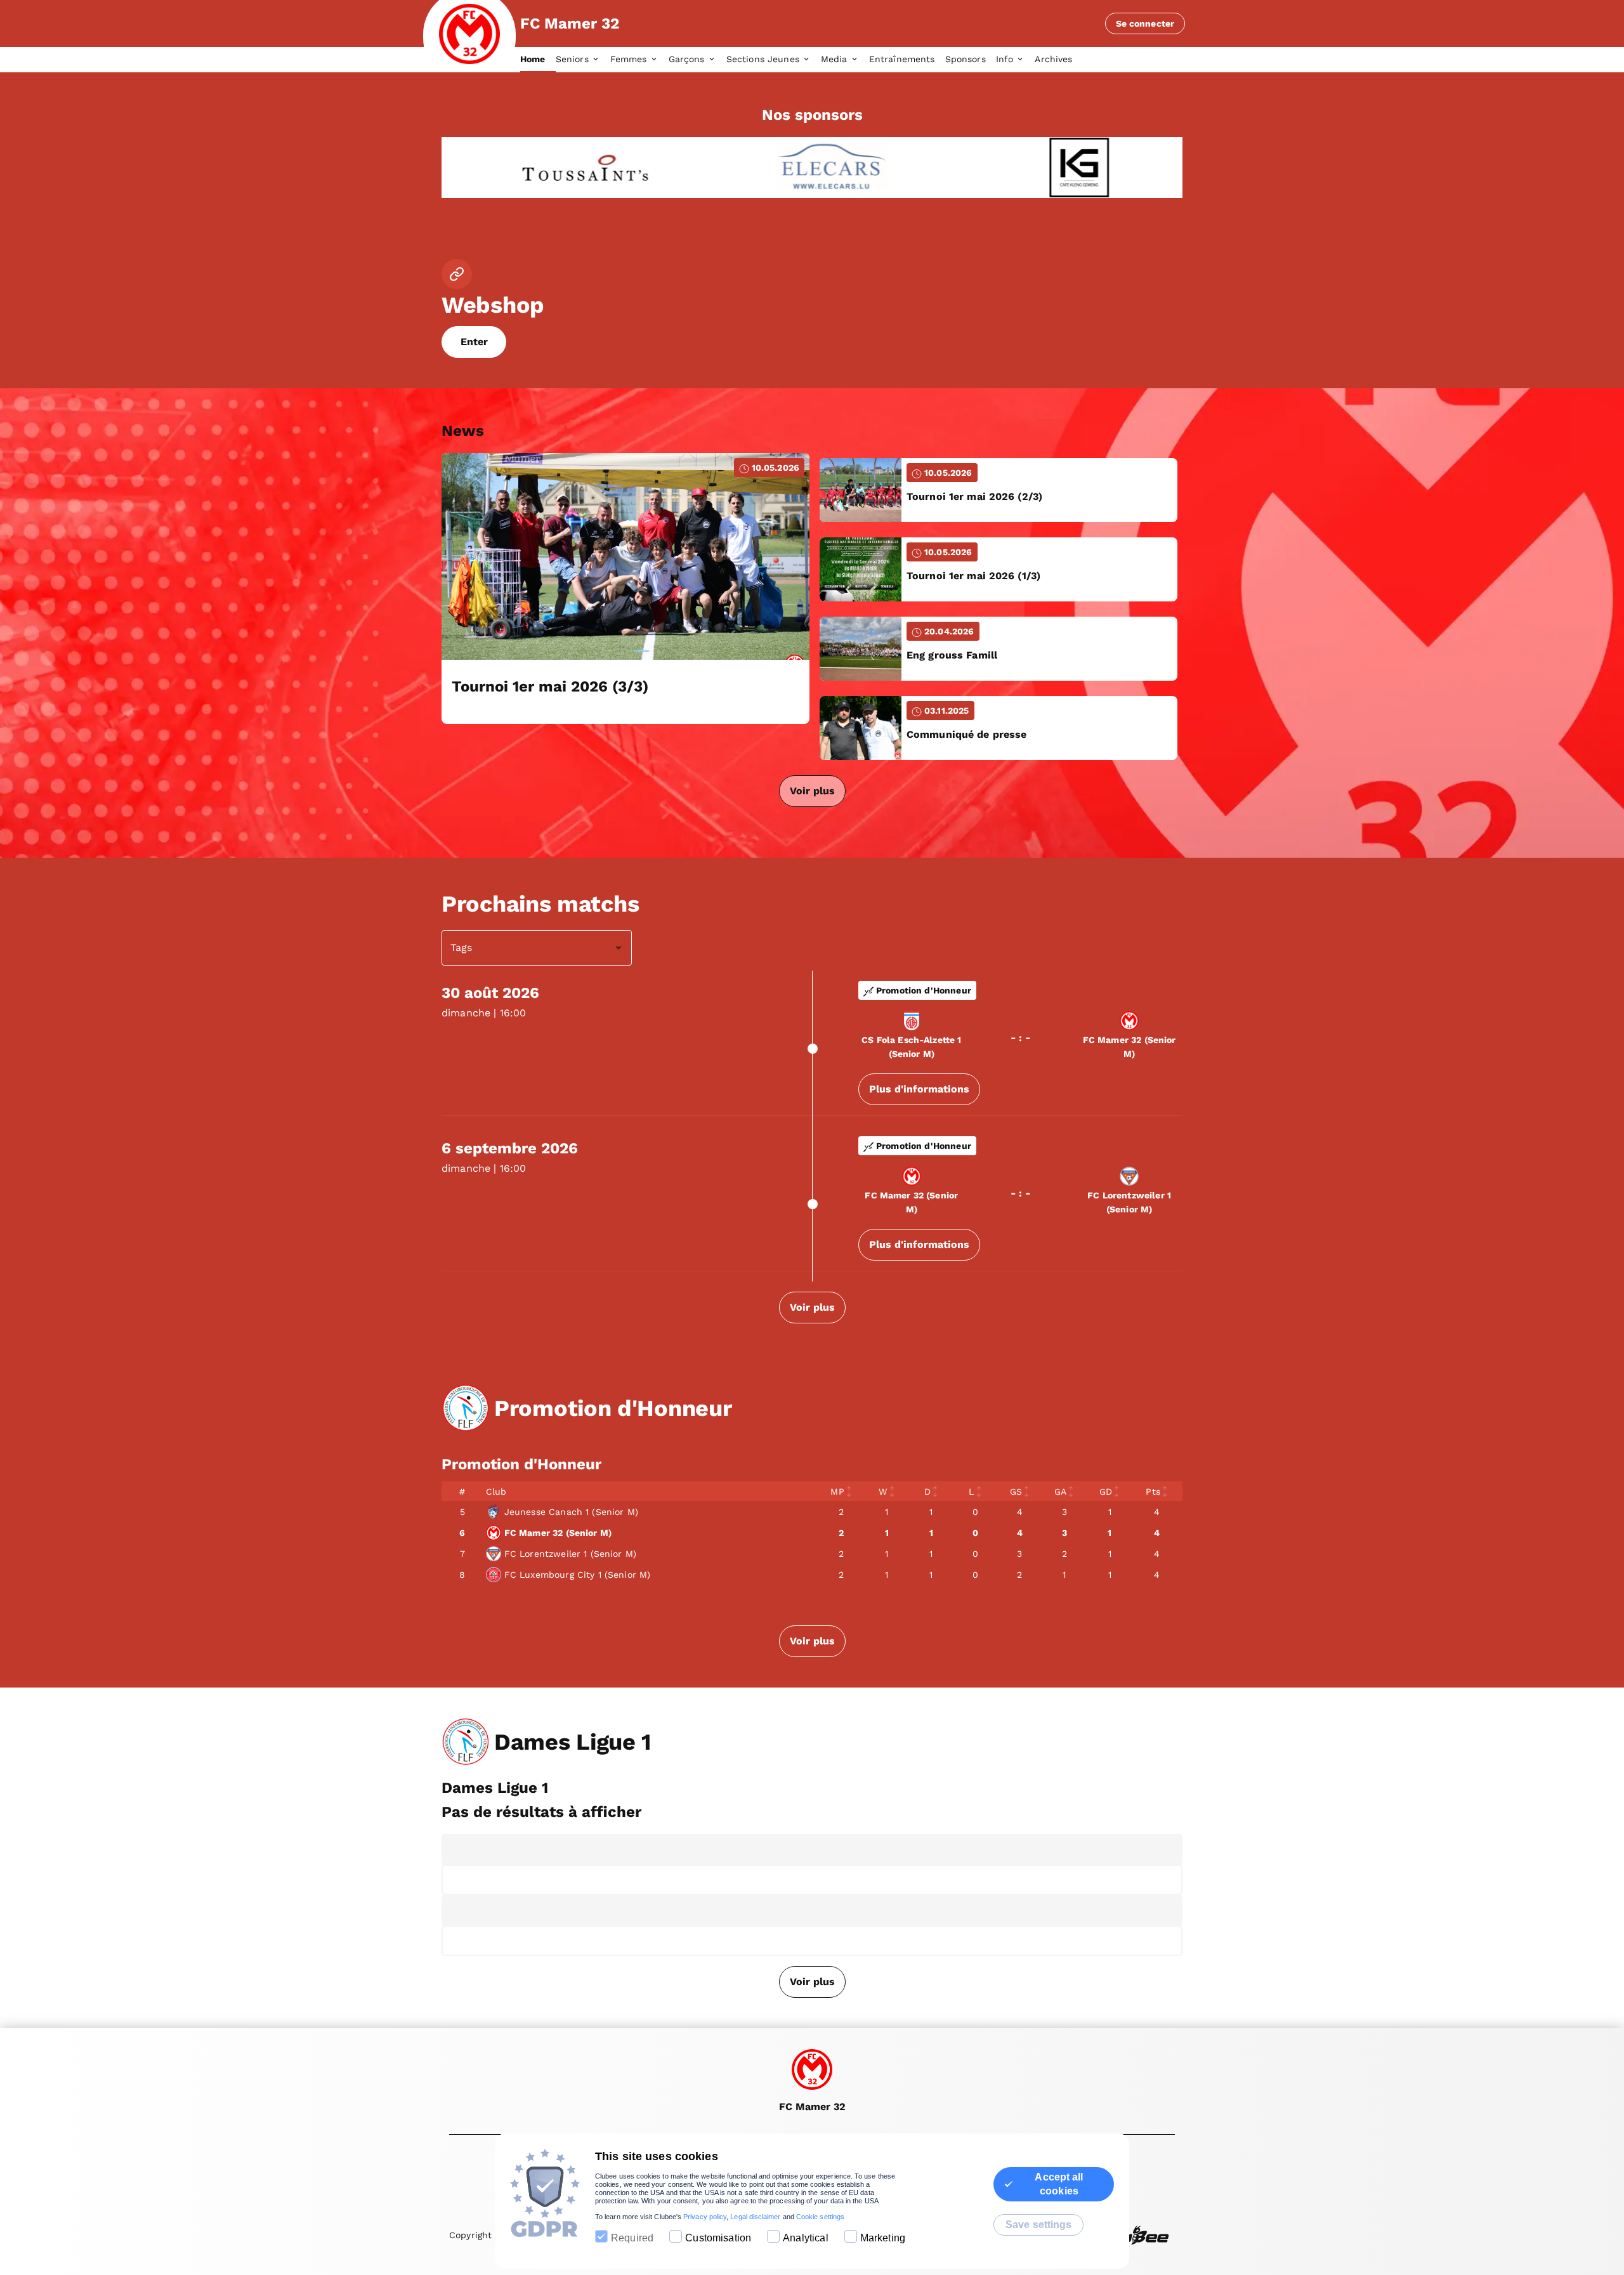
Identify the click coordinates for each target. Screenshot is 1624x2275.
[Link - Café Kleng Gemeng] (1057, 167)
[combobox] (527, 948)
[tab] (538, 60)
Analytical (806, 2238)
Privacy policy (705, 2217)
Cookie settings (820, 2217)
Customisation (718, 2238)
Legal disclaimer (755, 2217)
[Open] (619, 948)
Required (632, 2238)
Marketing (883, 2238)
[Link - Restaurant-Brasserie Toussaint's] (562, 167)
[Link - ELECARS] (809, 167)
